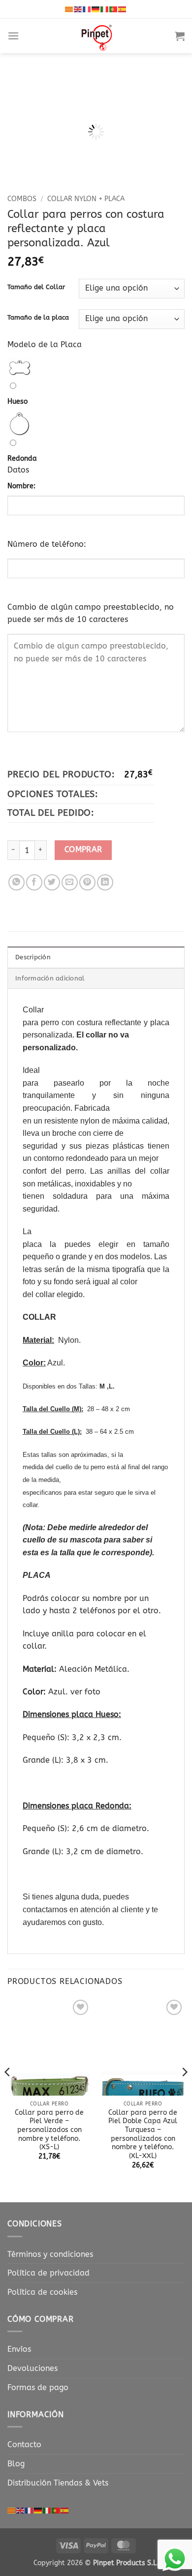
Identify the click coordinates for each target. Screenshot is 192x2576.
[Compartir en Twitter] (52, 882)
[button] (13, 36)
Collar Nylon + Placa (86, 199)
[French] (87, 9)
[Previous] (23, 112)
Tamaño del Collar (36, 287)
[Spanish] (123, 9)
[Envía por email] (70, 882)
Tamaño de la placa (38, 318)
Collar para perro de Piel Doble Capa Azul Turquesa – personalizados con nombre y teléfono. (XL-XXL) (143, 2134)
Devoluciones (32, 2368)
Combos (22, 199)
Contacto (24, 2444)
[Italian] (105, 9)
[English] (78, 9)
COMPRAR (83, 850)
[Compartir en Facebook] (34, 882)
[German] (96, 9)
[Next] (169, 112)
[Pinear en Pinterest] (87, 882)
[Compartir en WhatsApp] (16, 882)
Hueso (17, 401)
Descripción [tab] (33, 957)
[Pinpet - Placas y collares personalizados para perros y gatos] (97, 36)
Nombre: (21, 486)
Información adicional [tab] (50, 978)
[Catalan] (69, 9)
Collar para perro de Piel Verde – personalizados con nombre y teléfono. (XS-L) (49, 2130)
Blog (16, 2464)
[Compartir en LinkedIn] (105, 882)
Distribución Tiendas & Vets (58, 2483)
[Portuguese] (114, 9)
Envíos (19, 2349)
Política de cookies (42, 2292)
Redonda (22, 459)
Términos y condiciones (50, 2254)
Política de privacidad (48, 2273)
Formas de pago (38, 2387)
